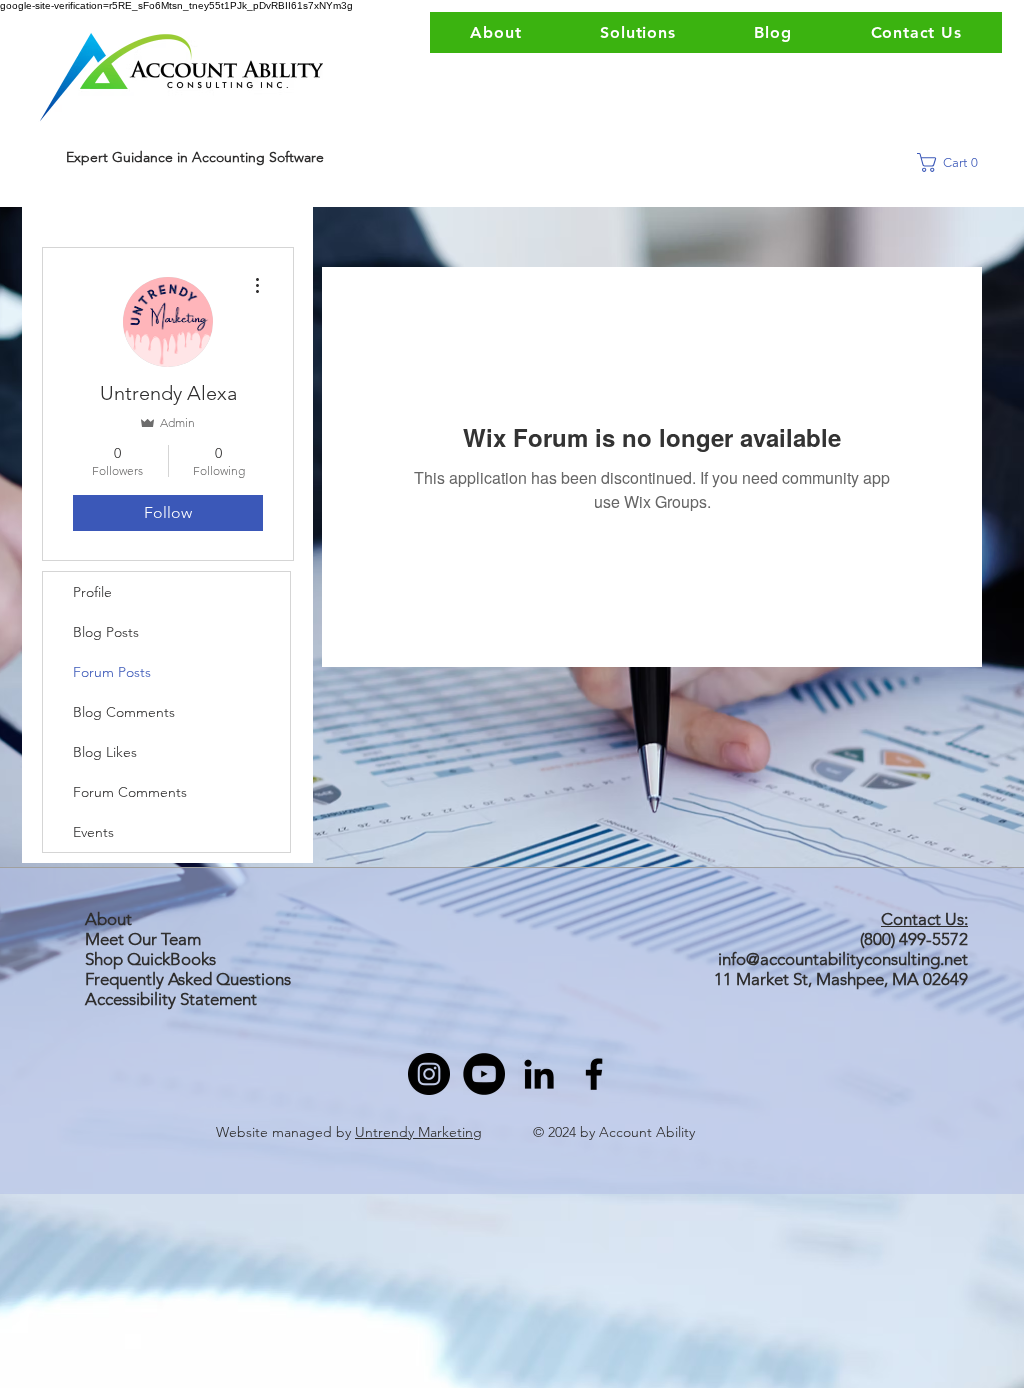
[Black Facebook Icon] (594, 1074)
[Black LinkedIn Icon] (539, 1074)
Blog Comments (124, 712)
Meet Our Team (143, 939)
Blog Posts (106, 632)
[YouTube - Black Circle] (484, 1074)
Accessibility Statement (171, 999)
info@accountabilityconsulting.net (843, 959)
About (108, 919)
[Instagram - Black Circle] (429, 1074)
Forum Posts (112, 672)
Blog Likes (105, 752)
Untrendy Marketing (418, 1132)
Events (93, 832)
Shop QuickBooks (152, 959)
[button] (954, 162)
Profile (92, 592)
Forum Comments (130, 792)
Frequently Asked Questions (188, 979)
